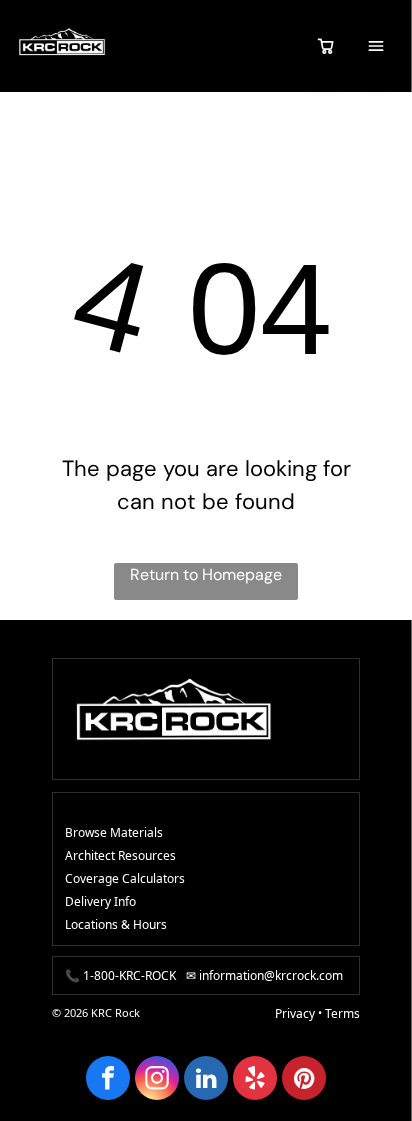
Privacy (295, 1013)
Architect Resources (120, 855)
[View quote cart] (326, 46)
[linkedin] (206, 1080)
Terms (342, 1013)
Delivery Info (100, 901)
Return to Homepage (206, 574)
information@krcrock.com (271, 975)
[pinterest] (304, 1080)
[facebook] (108, 1080)
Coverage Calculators (125, 878)
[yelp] (255, 1080)
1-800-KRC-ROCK (129, 975)
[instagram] (157, 1080)
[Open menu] (376, 46)
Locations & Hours (116, 924)
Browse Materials (114, 832)
